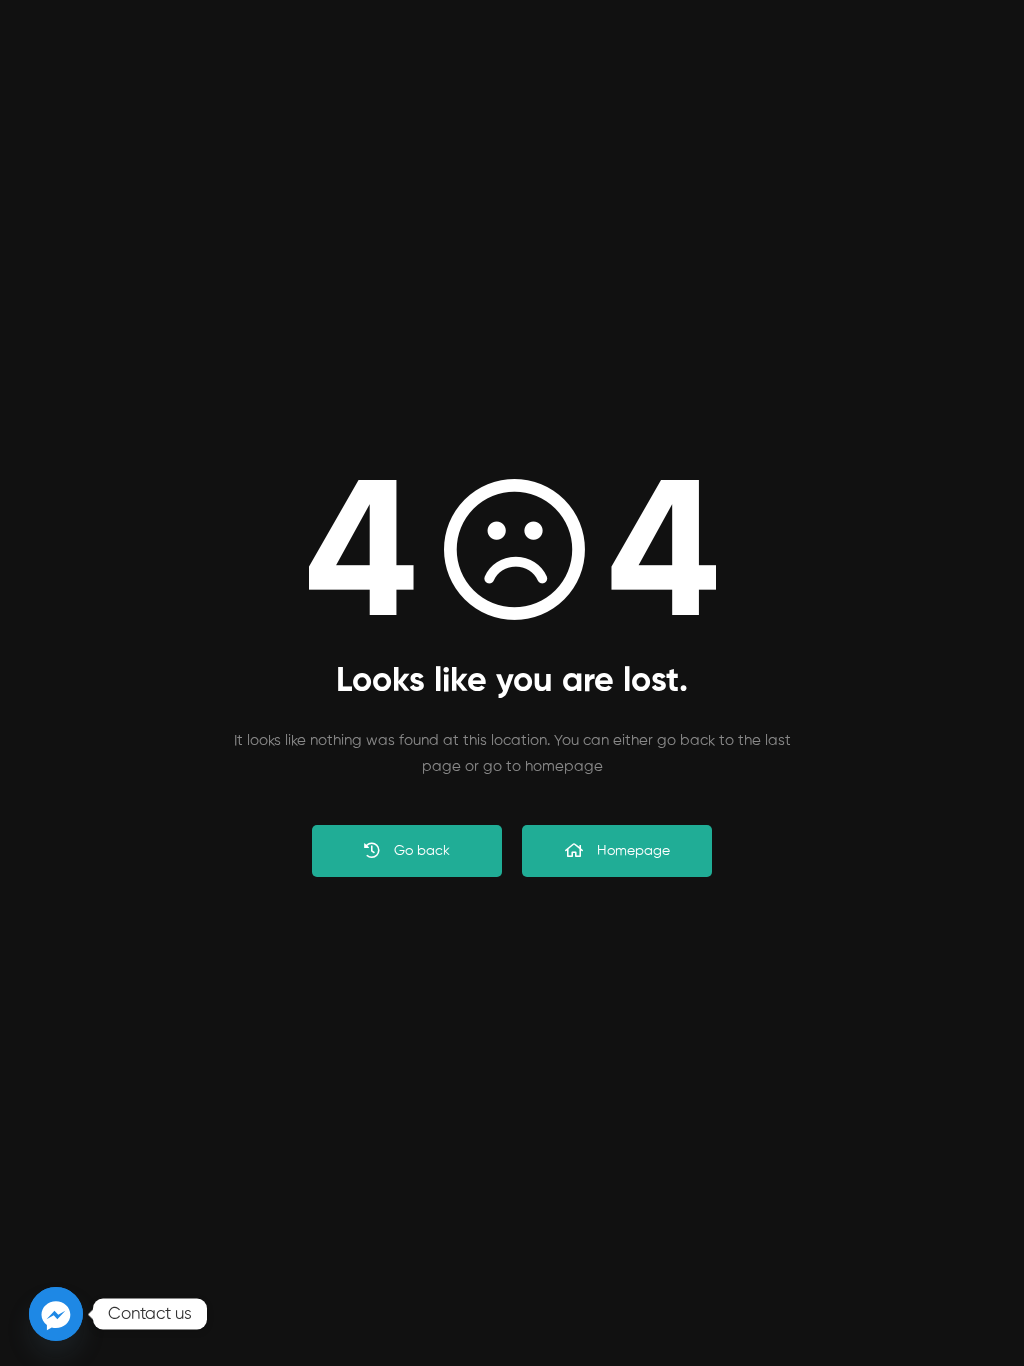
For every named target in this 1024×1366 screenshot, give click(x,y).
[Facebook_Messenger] (56, 1314)
